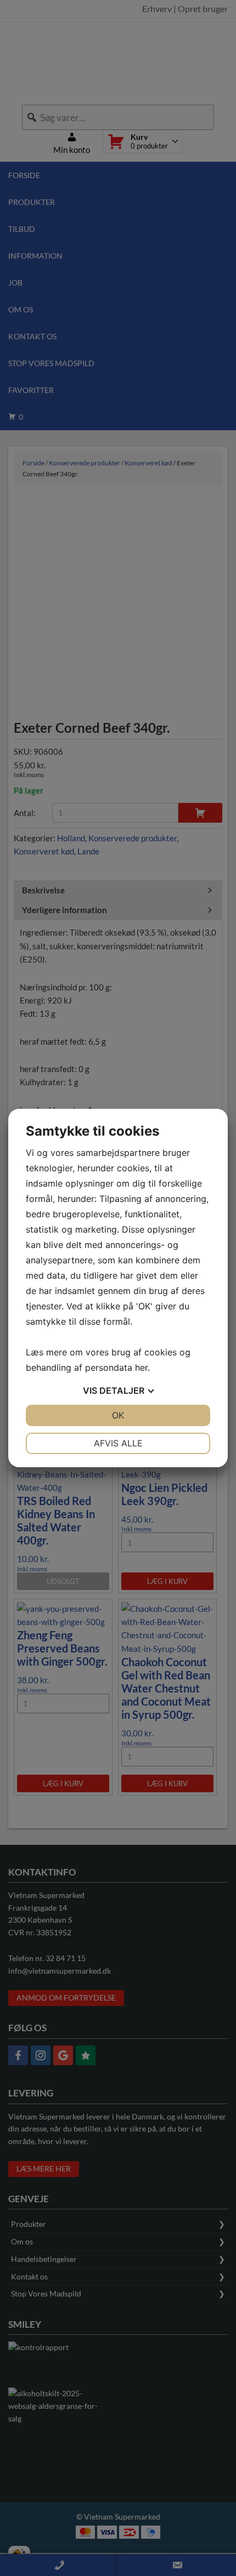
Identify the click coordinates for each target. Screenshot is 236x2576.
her (141, 1367)
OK (118, 1415)
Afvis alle (118, 1443)
